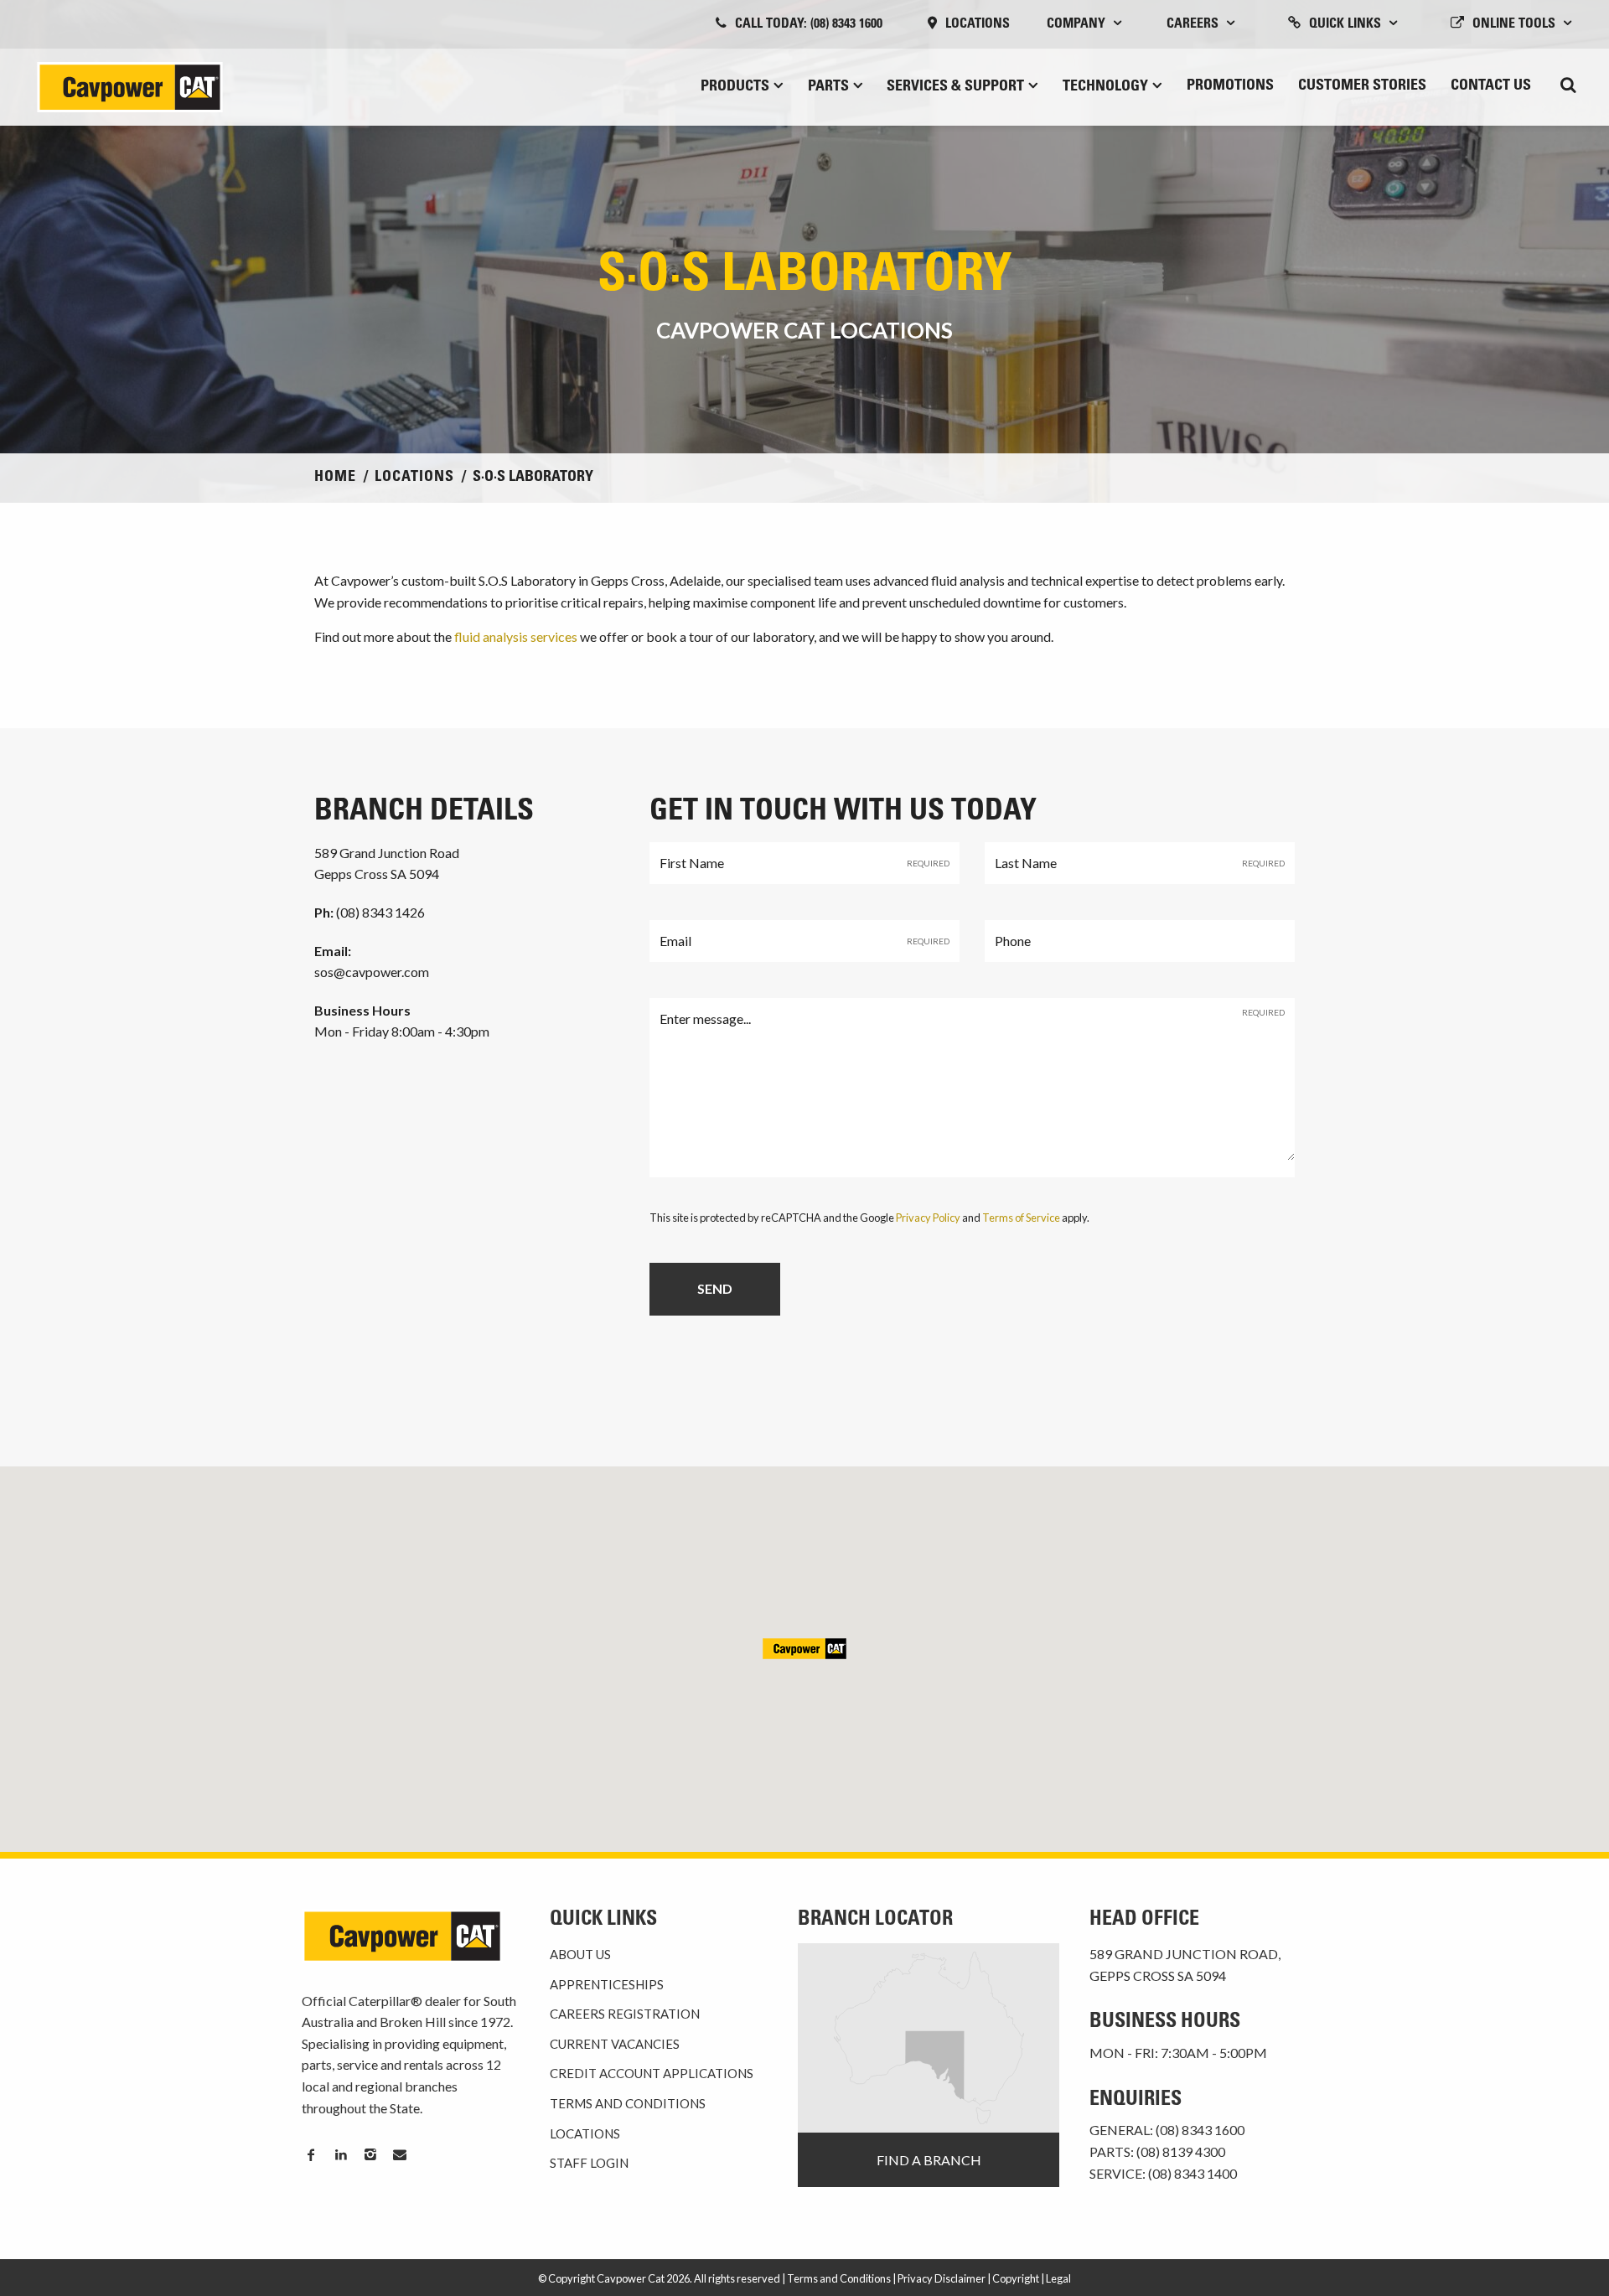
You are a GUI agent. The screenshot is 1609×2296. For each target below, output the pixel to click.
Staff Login (589, 2163)
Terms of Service (1021, 1218)
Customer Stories (1362, 86)
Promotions (1230, 86)
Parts (828, 87)
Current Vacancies (615, 2044)
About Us (580, 1954)
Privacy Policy (928, 1218)
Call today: (809, 24)
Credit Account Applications (652, 2073)
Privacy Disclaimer (942, 2278)
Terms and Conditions (628, 2103)
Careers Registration (625, 2014)
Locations (978, 24)
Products (735, 87)
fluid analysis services (516, 636)
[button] (804, 1649)
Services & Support (955, 87)
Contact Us (1491, 86)
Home (335, 478)
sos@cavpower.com (372, 972)
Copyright (1016, 2278)
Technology (1105, 87)
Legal (1058, 2278)
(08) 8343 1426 (370, 912)
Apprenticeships (607, 1984)
